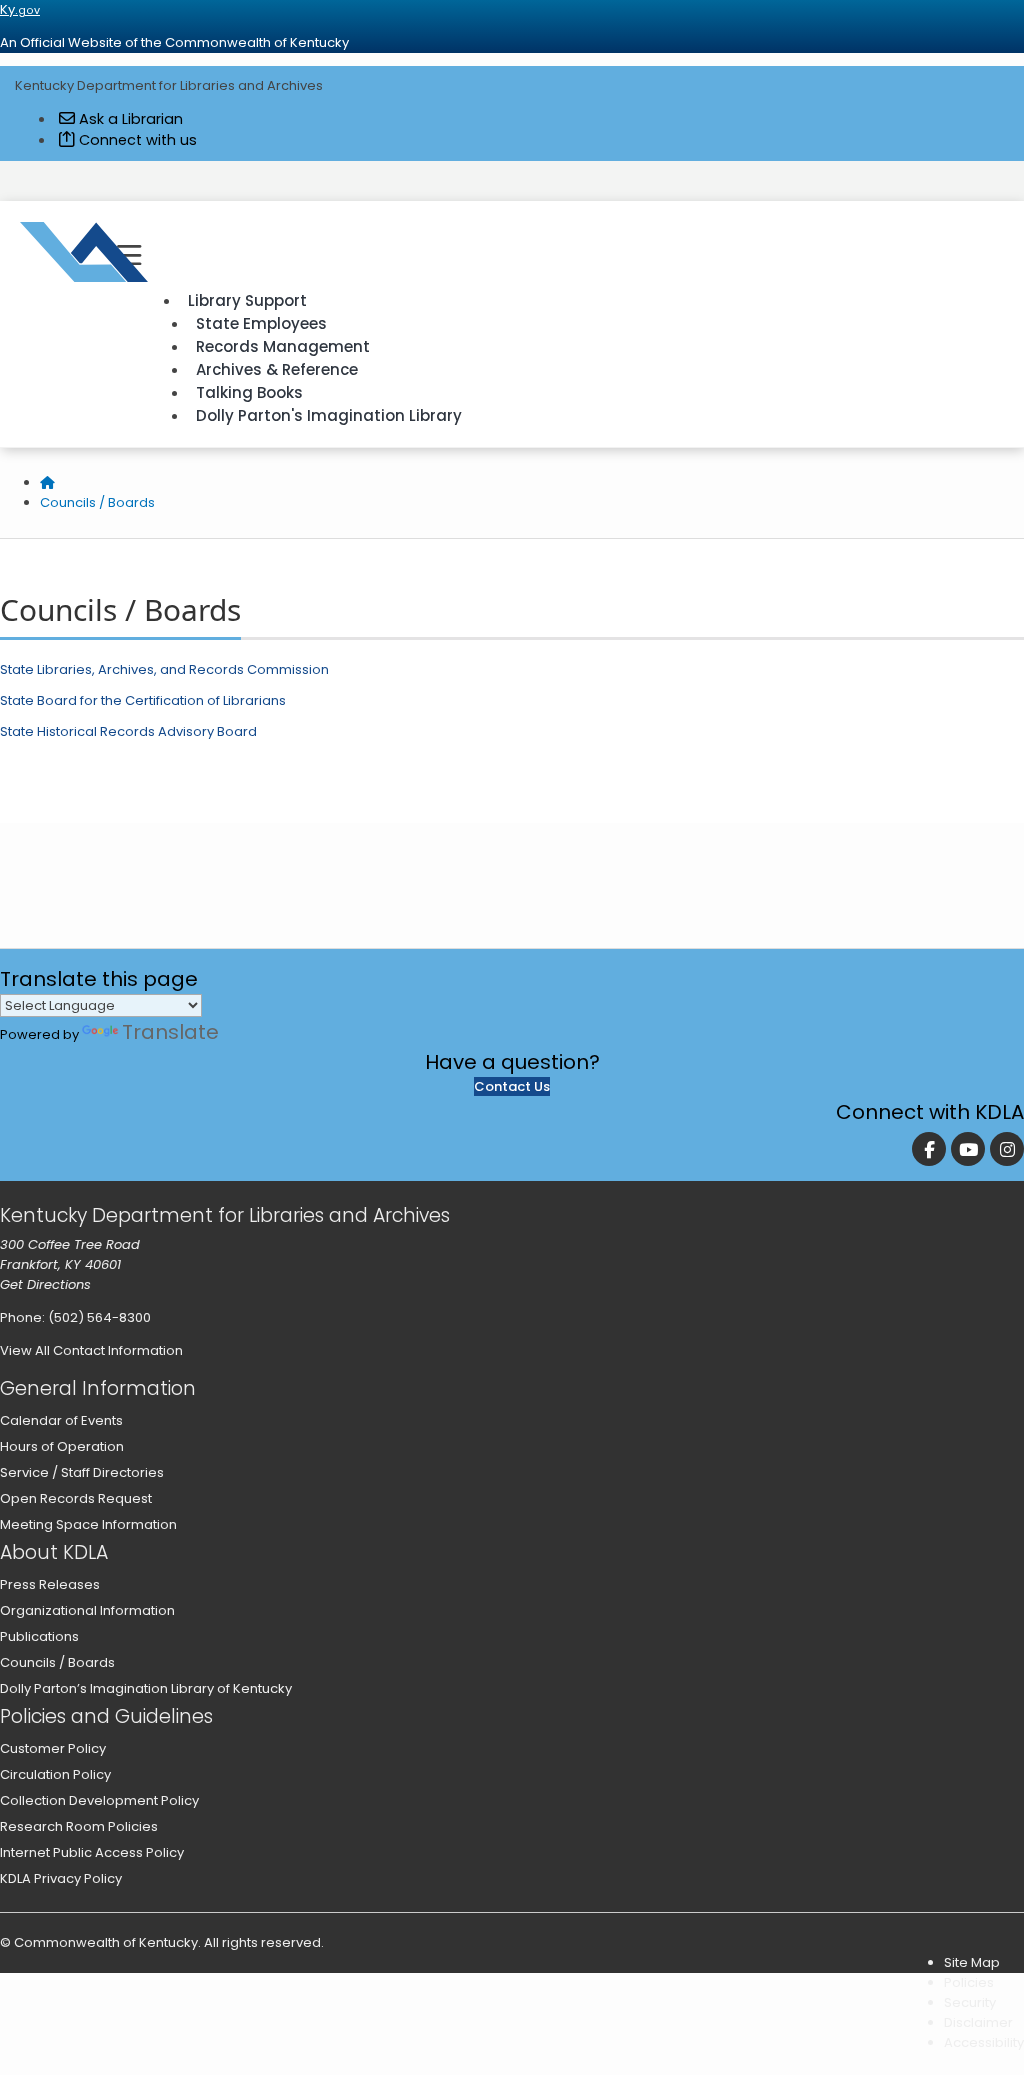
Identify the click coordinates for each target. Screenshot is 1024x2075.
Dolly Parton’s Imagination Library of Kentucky (146, 1688)
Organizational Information (87, 1610)
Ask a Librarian (129, 119)
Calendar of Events (61, 1420)
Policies (969, 1982)
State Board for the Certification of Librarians (143, 700)
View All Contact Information (91, 1350)
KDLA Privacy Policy (61, 1878)
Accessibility (984, 2042)
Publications (39, 1636)
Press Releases (50, 1584)
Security (970, 2002)
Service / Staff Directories (82, 1472)
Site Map (972, 1962)
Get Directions (45, 1284)
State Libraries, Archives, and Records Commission (164, 669)
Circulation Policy (55, 1774)
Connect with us (136, 140)
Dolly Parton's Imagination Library (329, 415)
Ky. (20, 9)
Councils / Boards (97, 502)
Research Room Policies (79, 1826)
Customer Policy (53, 1748)
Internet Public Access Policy (92, 1852)
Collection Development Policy (99, 1800)
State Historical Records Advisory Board (128, 731)
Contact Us (512, 1086)
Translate (170, 1032)
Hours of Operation (62, 1446)
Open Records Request (76, 1498)
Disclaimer (978, 2022)
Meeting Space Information (88, 1524)
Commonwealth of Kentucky (106, 1942)
